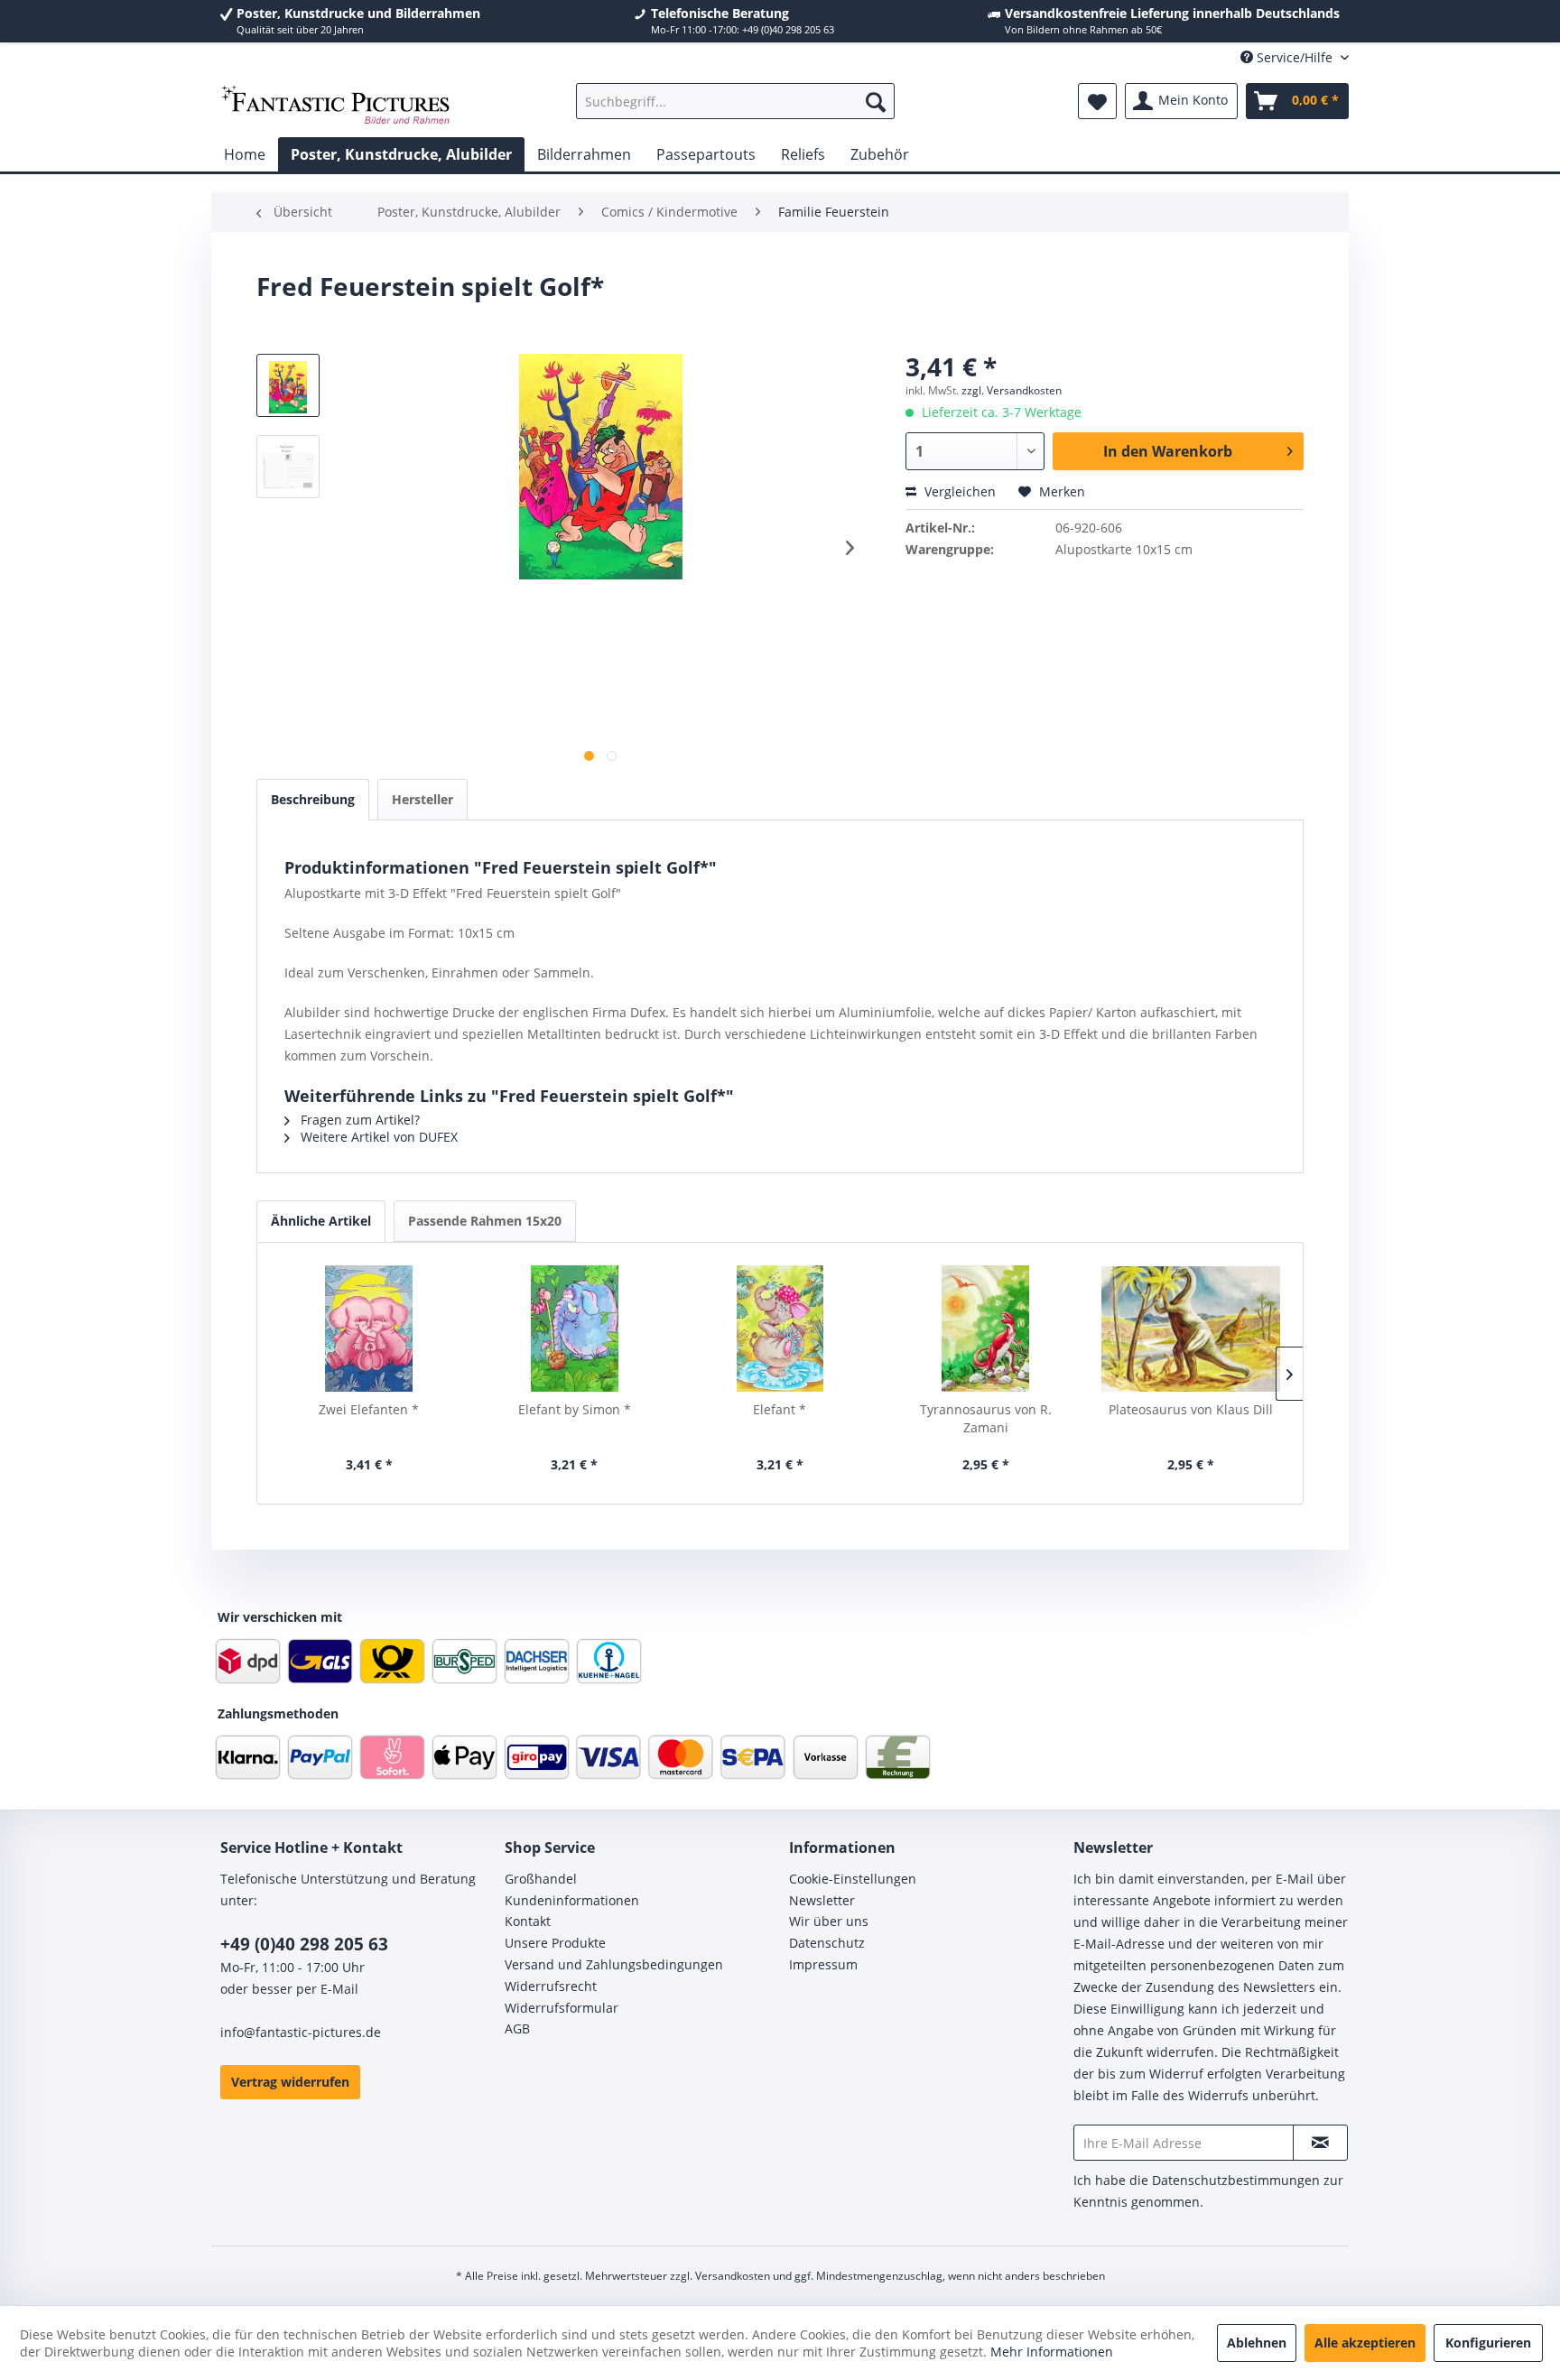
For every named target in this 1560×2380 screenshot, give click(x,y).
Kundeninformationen (572, 1900)
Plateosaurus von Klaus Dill (1191, 1409)
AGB (517, 2028)
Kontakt (528, 1921)
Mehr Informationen (1052, 2352)
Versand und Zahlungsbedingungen (614, 1964)
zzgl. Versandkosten (1012, 390)
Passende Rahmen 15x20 (485, 1221)
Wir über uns (829, 1921)
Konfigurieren (1488, 2343)
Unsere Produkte (555, 1943)
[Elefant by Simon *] (575, 1329)
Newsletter (822, 1900)
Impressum (823, 1964)
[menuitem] (735, 101)
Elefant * (780, 1409)
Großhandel (541, 1879)
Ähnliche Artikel (321, 1221)
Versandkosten (733, 2276)
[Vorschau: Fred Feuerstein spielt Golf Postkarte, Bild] (288, 385)
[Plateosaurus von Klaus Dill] (1191, 1329)
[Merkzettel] (1097, 101)
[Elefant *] (780, 1329)
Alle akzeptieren (1365, 2343)
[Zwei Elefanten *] (369, 1329)
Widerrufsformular (562, 2008)
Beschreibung (313, 799)
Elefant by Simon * (575, 1409)
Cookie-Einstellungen (853, 1879)
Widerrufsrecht (551, 1986)
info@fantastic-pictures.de (301, 2032)
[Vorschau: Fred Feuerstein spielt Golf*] (288, 467)
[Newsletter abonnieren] (1320, 2143)
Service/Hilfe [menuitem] (1295, 57)
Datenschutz (827, 1943)
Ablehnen (1257, 2343)
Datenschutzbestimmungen (1236, 2180)
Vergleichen (958, 491)
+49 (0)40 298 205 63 (304, 1944)
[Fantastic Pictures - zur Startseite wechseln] (336, 106)
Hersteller (422, 799)
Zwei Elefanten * (369, 1409)
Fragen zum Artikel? (358, 1120)
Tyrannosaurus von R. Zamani (986, 1418)
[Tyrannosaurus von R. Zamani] (986, 1329)
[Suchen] (876, 101)
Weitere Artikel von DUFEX (377, 1137)
